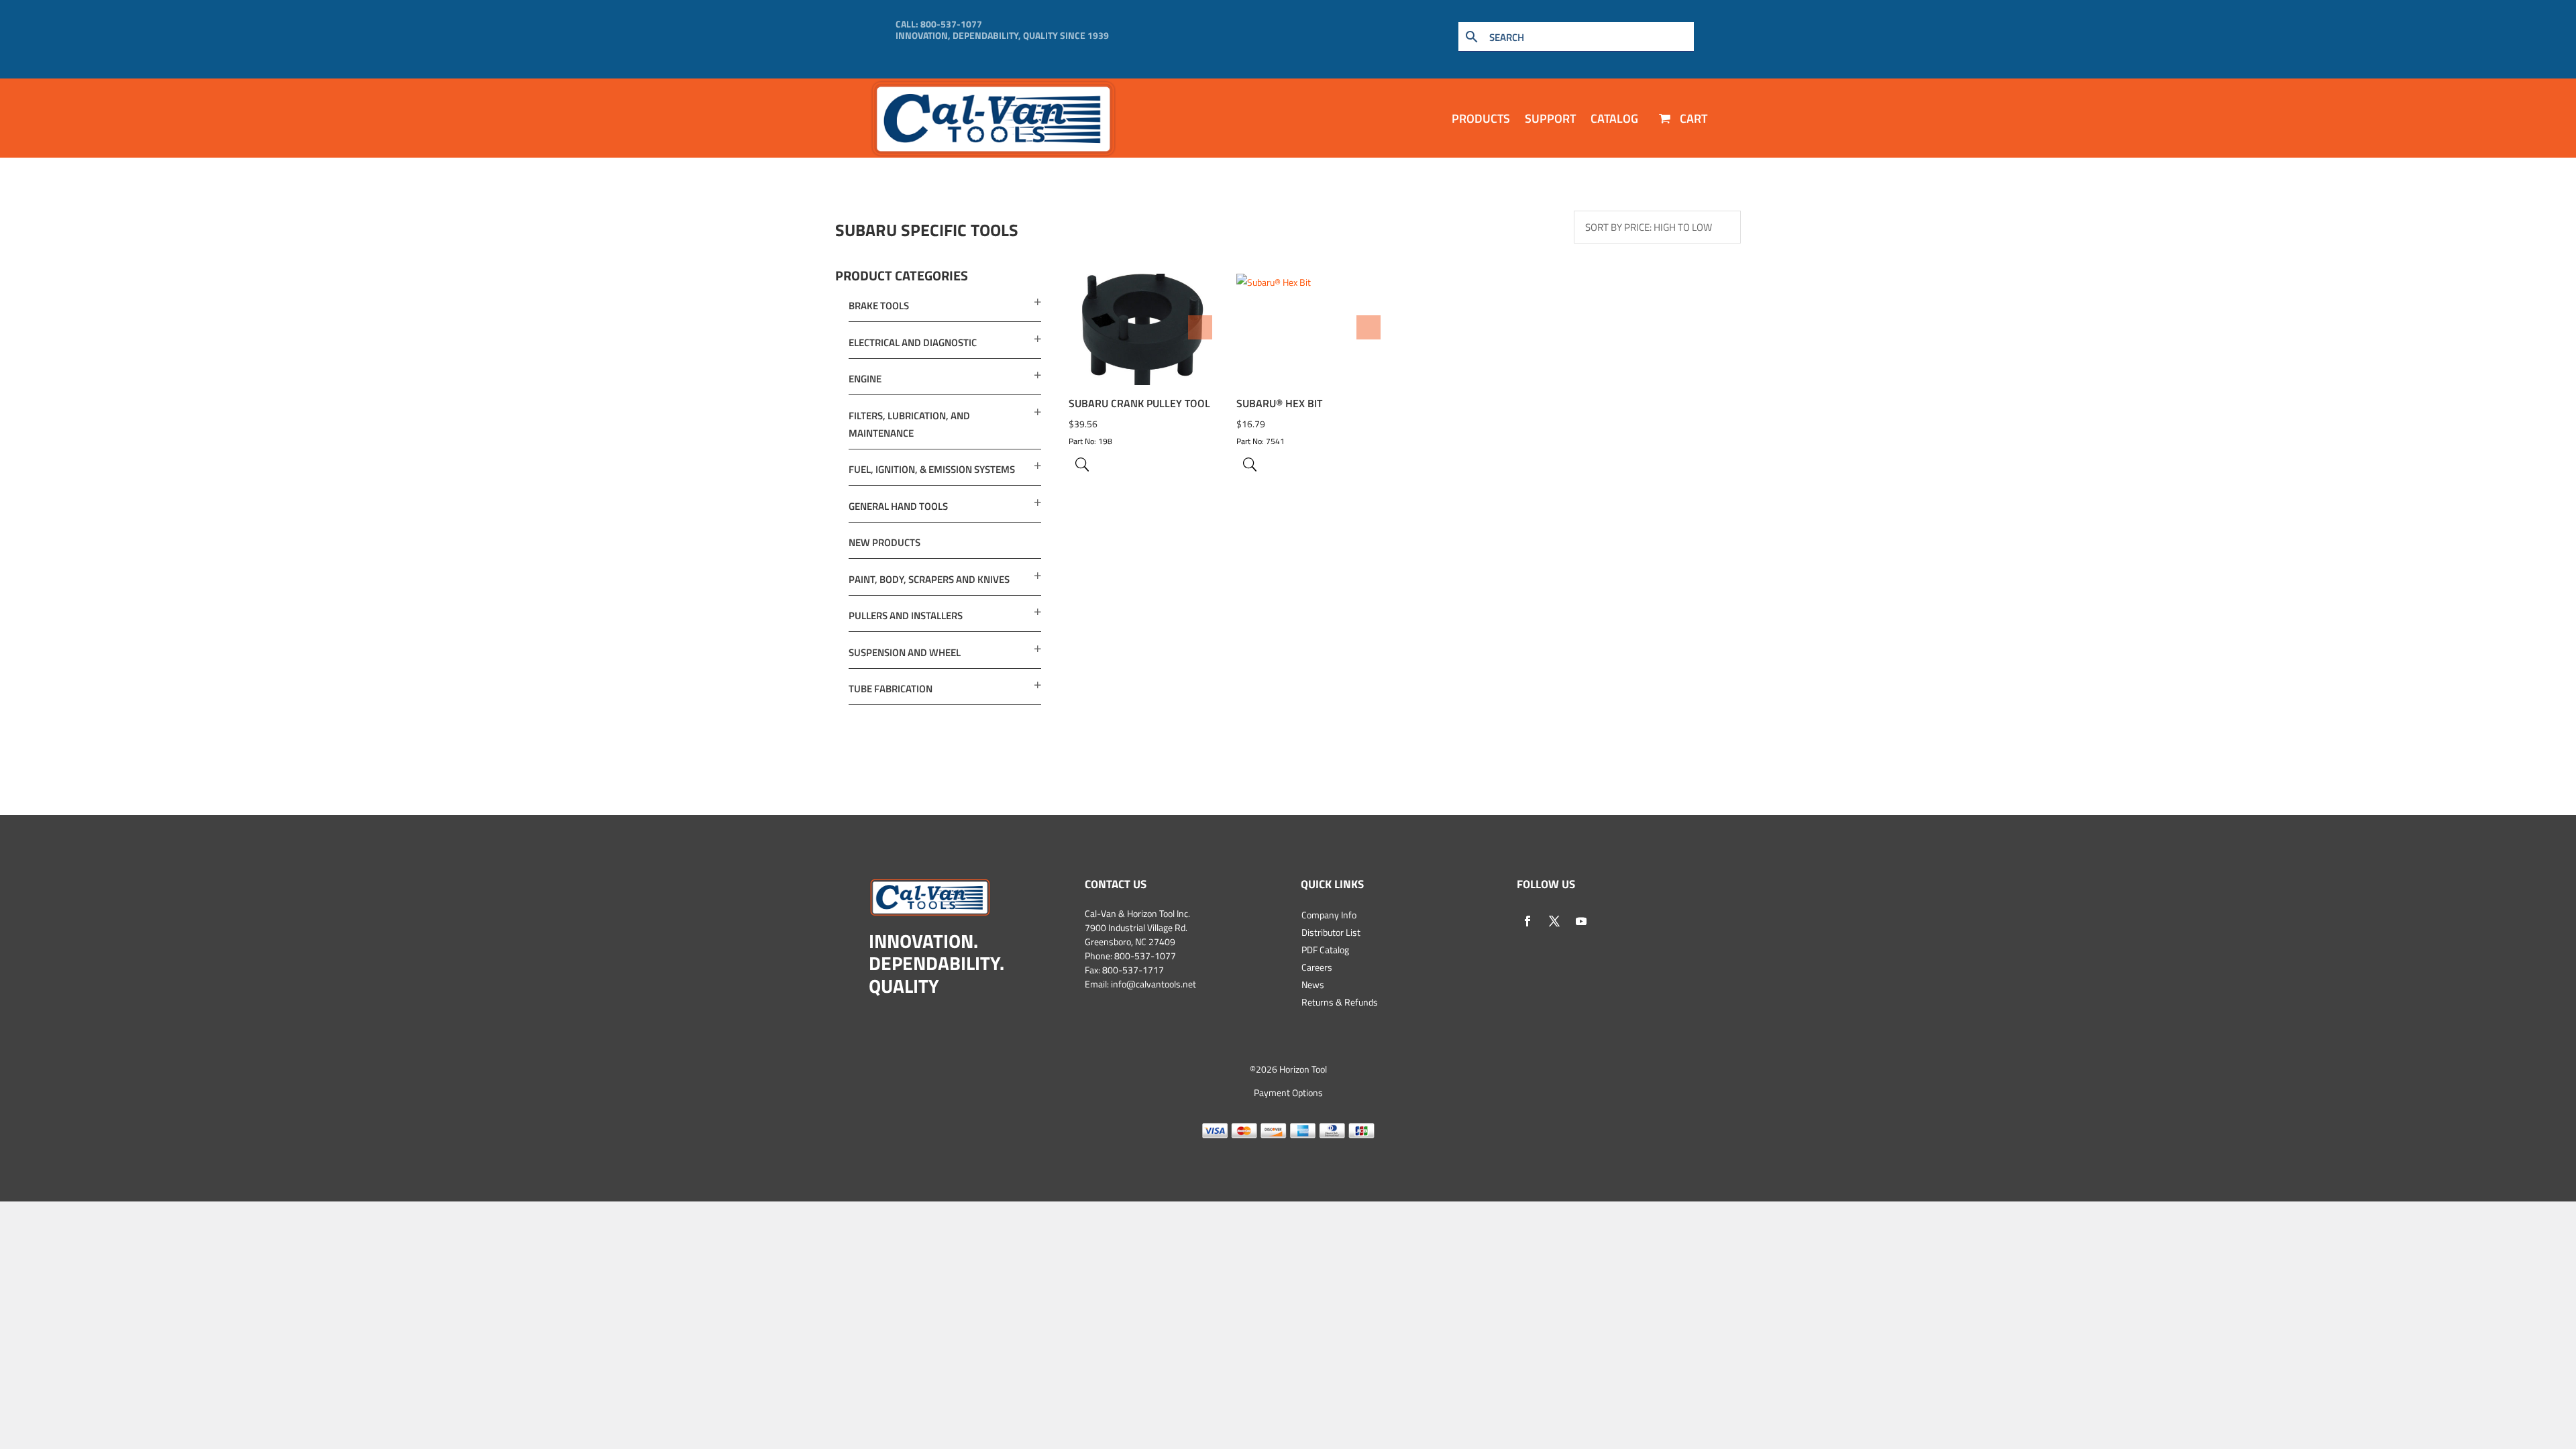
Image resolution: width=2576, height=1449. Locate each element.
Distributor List (1331, 932)
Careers (1317, 967)
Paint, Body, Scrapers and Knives (929, 579)
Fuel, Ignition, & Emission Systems (932, 469)
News (1313, 984)
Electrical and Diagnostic (913, 342)
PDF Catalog (1325, 950)
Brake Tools (879, 306)
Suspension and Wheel (905, 652)
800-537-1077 (951, 24)
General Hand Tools (898, 506)
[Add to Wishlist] (1200, 327)
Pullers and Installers (906, 615)
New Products (884, 542)
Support (1550, 118)
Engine (865, 379)
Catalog (1614, 118)
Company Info (1329, 915)
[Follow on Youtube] (1581, 921)
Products (1481, 118)
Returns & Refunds (1340, 1002)
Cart (1692, 118)
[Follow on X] (1554, 921)
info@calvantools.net (1153, 984)
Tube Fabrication (891, 689)
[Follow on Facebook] (1527, 921)
